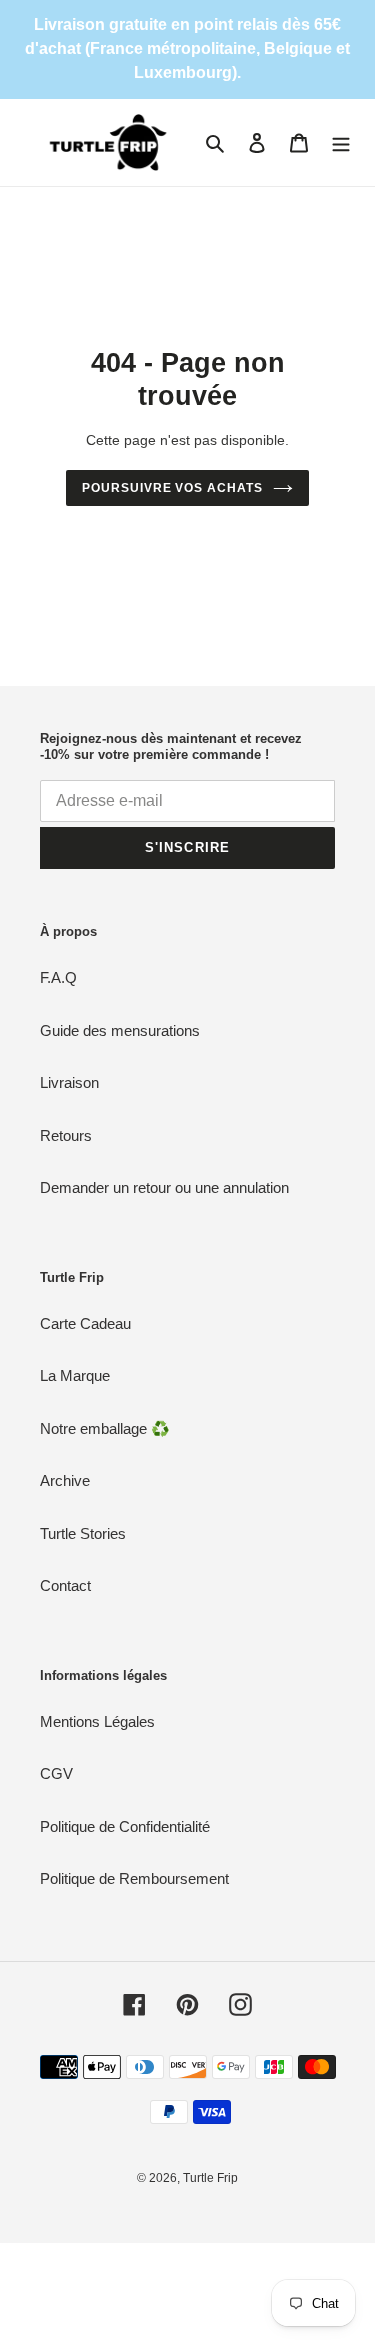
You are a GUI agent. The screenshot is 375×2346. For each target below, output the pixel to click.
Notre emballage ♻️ (105, 1428)
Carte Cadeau (85, 1323)
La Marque (75, 1375)
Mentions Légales (97, 1721)
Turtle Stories (83, 1533)
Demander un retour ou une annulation (164, 1187)
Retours (66, 1135)
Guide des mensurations (120, 1030)
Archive (65, 1480)
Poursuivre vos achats (172, 488)
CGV (56, 1773)
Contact (65, 1585)
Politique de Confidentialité (125, 1826)
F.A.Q (58, 977)
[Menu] (341, 142)
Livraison (69, 1082)
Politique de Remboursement (134, 1878)
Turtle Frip (210, 2178)
